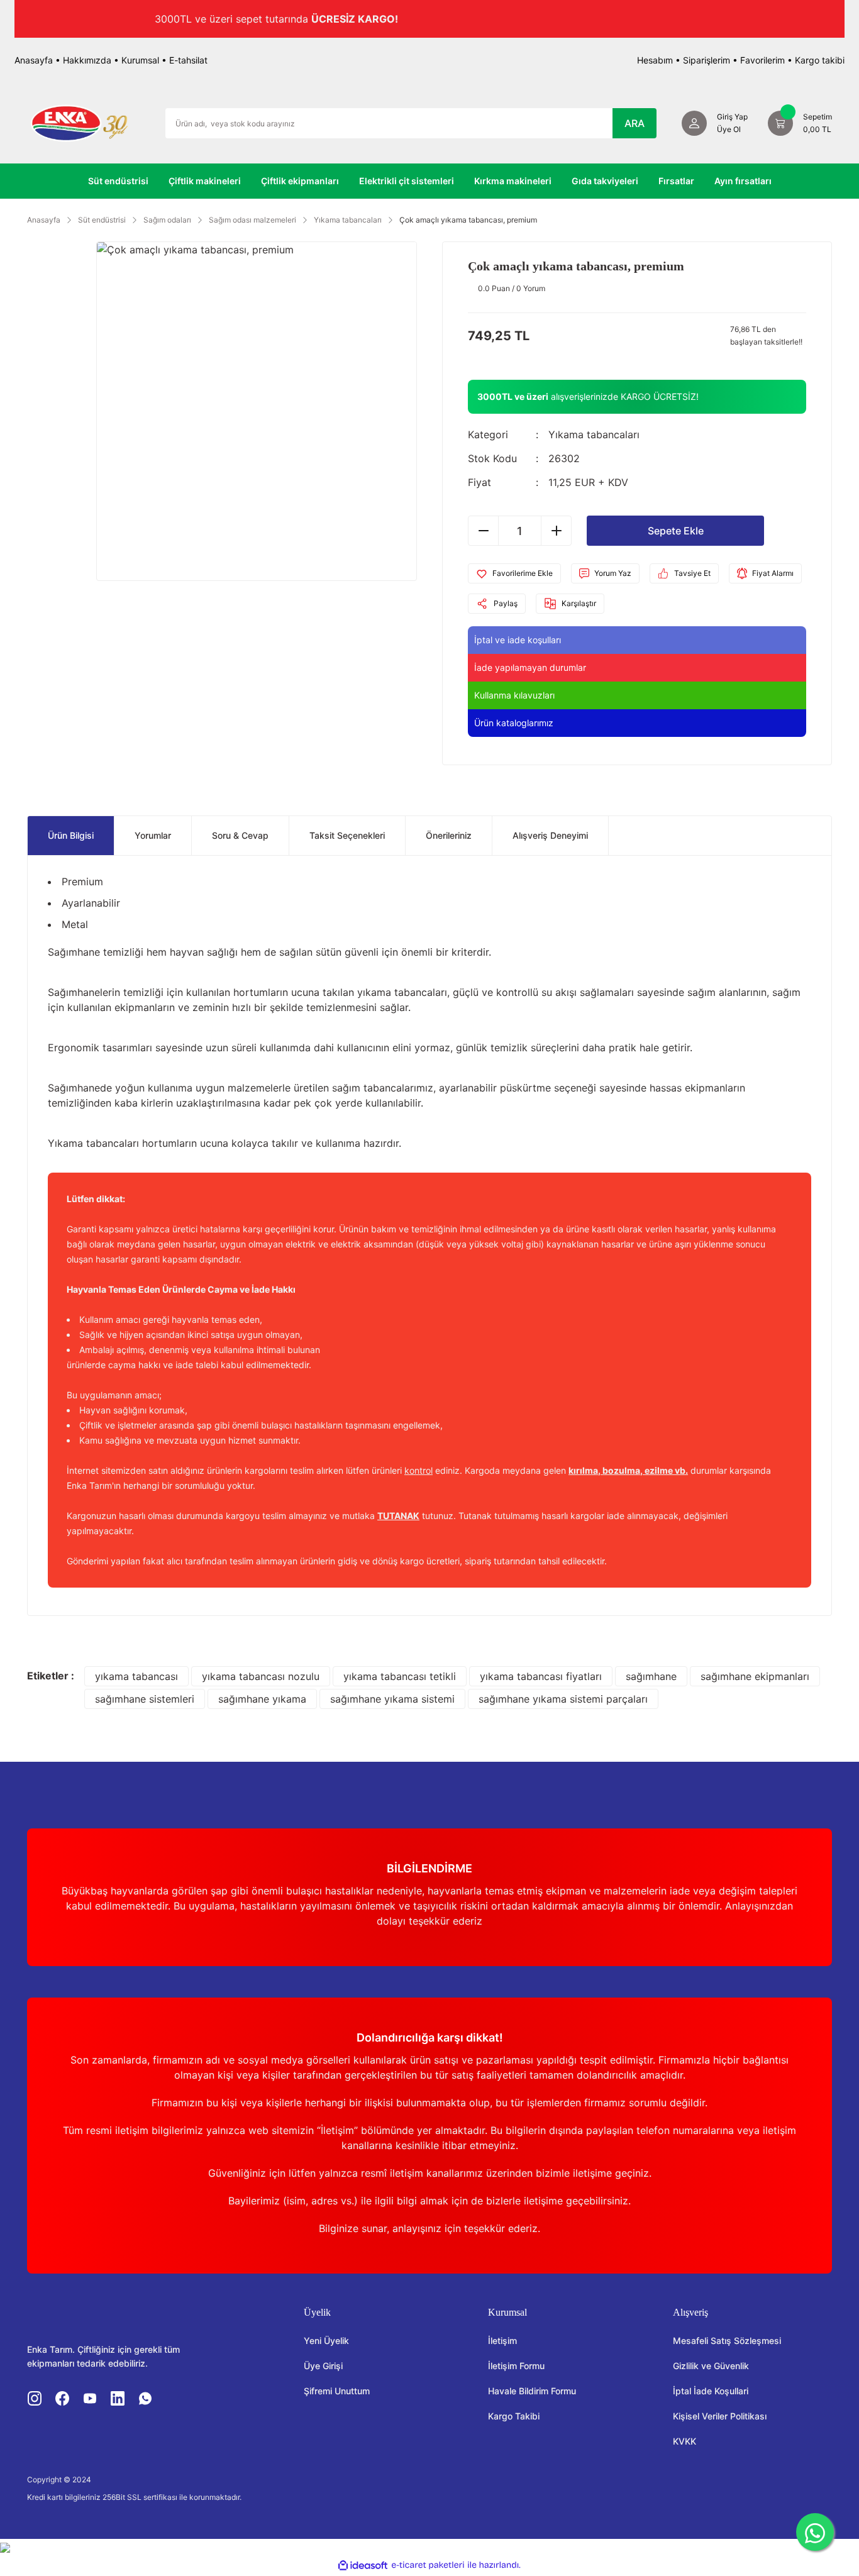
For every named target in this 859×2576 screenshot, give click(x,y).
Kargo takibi (820, 60)
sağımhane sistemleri (145, 1699)
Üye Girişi (323, 2366)
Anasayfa (34, 60)
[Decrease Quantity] (484, 531)
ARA (635, 123)
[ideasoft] (363, 2565)
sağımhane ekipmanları (755, 1676)
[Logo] (79, 122)
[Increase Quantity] (556, 531)
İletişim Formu (516, 2366)
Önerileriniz (449, 835)
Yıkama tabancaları (594, 434)
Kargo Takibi (514, 2416)
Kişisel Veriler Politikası (720, 2416)
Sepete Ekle (676, 531)
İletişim (502, 2341)
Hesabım (655, 60)
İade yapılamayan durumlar (530, 667)
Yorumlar (153, 835)
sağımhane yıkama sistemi (392, 1699)
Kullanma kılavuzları (514, 695)
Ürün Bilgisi (71, 835)
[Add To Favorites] (514, 573)
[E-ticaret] (428, 2565)
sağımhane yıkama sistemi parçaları (563, 1699)
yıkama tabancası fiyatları (541, 1676)
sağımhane (651, 1676)
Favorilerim (762, 60)
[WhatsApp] (815, 2532)
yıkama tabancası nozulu (261, 1676)
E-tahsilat (188, 60)
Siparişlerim (707, 60)
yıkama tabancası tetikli (400, 1676)
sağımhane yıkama (262, 1699)
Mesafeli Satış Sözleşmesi (727, 2341)
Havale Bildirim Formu (532, 2391)
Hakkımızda (87, 60)
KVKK (684, 2441)
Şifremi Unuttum (337, 2391)
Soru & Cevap (240, 835)
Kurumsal (140, 60)
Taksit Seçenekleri (347, 835)
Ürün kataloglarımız (514, 723)
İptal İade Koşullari (711, 2391)
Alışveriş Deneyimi (550, 835)
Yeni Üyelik (326, 2341)
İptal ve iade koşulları (518, 640)
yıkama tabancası (136, 1676)
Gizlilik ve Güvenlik (711, 2366)
